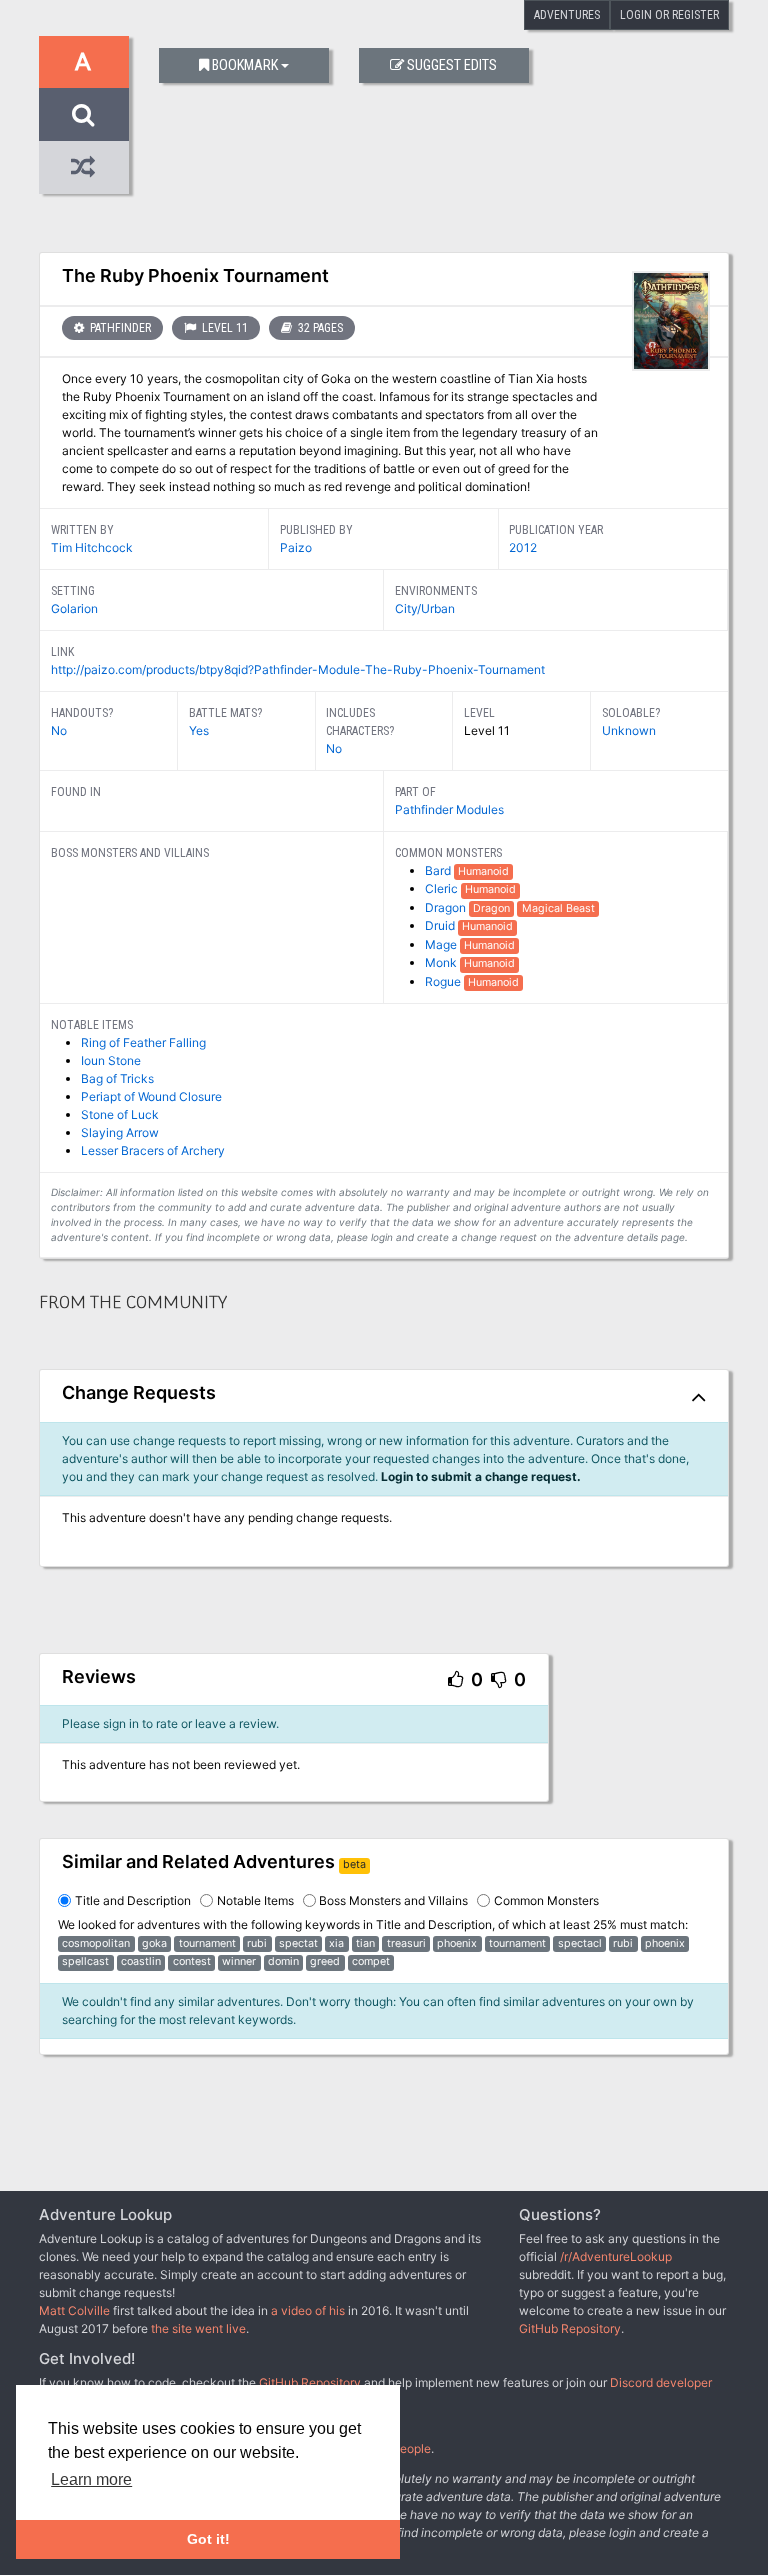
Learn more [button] (91, 2479)
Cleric (443, 888)
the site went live (198, 2328)
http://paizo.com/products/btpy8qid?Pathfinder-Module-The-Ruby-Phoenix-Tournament (298, 669)
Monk (442, 962)
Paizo (296, 547)
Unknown (629, 730)
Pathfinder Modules (449, 809)
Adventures (567, 15)
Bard (439, 870)
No (59, 730)
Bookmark (245, 65)
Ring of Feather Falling (143, 1042)
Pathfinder (119, 328)
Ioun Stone (111, 1060)
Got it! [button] (208, 2539)
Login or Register (669, 15)
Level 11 (223, 328)
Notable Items (255, 1900)
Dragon (447, 907)
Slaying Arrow (120, 1132)
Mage (442, 944)
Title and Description (133, 1900)
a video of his (308, 2310)
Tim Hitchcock (92, 547)
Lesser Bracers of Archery (153, 1150)
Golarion (74, 608)
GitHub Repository (570, 2328)
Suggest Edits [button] (452, 65)
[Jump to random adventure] (84, 167)
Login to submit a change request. (481, 1476)
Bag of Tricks (117, 1078)
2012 (523, 547)
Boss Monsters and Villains (393, 1900)
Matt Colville (74, 2310)
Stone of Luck (120, 1114)
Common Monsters (546, 1900)
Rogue (444, 981)
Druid (441, 925)
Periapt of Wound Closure (151, 1096)
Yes (199, 730)
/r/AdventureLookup (616, 2256)
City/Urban (425, 608)
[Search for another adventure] (84, 114)
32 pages (319, 328)
